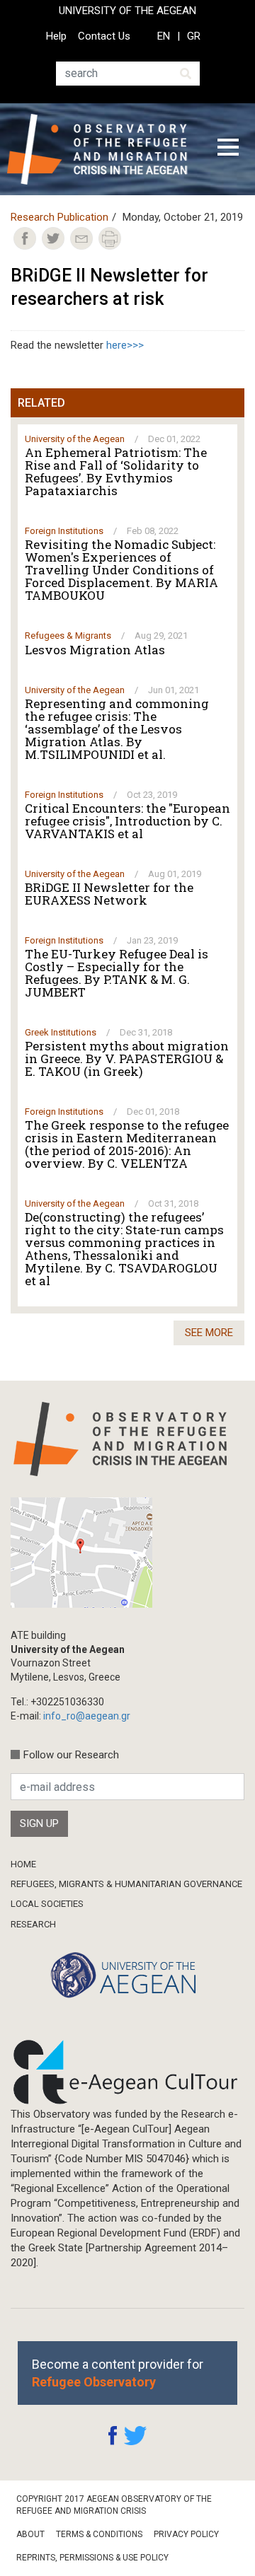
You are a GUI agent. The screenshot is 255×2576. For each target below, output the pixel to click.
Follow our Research (71, 1755)
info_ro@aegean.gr (87, 1716)
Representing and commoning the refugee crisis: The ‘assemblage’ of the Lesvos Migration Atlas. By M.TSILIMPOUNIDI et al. (117, 729)
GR (194, 36)
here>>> (125, 345)
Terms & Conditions (99, 2534)
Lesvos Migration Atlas (95, 650)
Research (33, 1924)
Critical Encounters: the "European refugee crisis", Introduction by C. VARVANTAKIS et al (127, 821)
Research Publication (59, 217)
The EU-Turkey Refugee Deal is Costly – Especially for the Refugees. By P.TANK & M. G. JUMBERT (117, 973)
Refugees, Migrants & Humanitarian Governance (126, 1884)
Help (56, 36)
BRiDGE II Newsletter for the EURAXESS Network (109, 894)
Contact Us (104, 36)
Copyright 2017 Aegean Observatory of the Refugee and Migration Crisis (114, 2505)
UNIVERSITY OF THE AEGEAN (127, 11)
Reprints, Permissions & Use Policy (92, 2558)
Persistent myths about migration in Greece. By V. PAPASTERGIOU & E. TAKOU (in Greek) (127, 1059)
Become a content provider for (118, 2373)
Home (23, 1864)
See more (209, 1333)
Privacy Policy (186, 2534)
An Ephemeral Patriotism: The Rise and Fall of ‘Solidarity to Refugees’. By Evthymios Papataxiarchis (116, 472)
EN (164, 36)
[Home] (102, 149)
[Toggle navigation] (228, 149)
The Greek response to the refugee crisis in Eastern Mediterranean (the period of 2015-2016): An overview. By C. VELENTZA (127, 1144)
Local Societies (47, 1904)
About (30, 2534)
